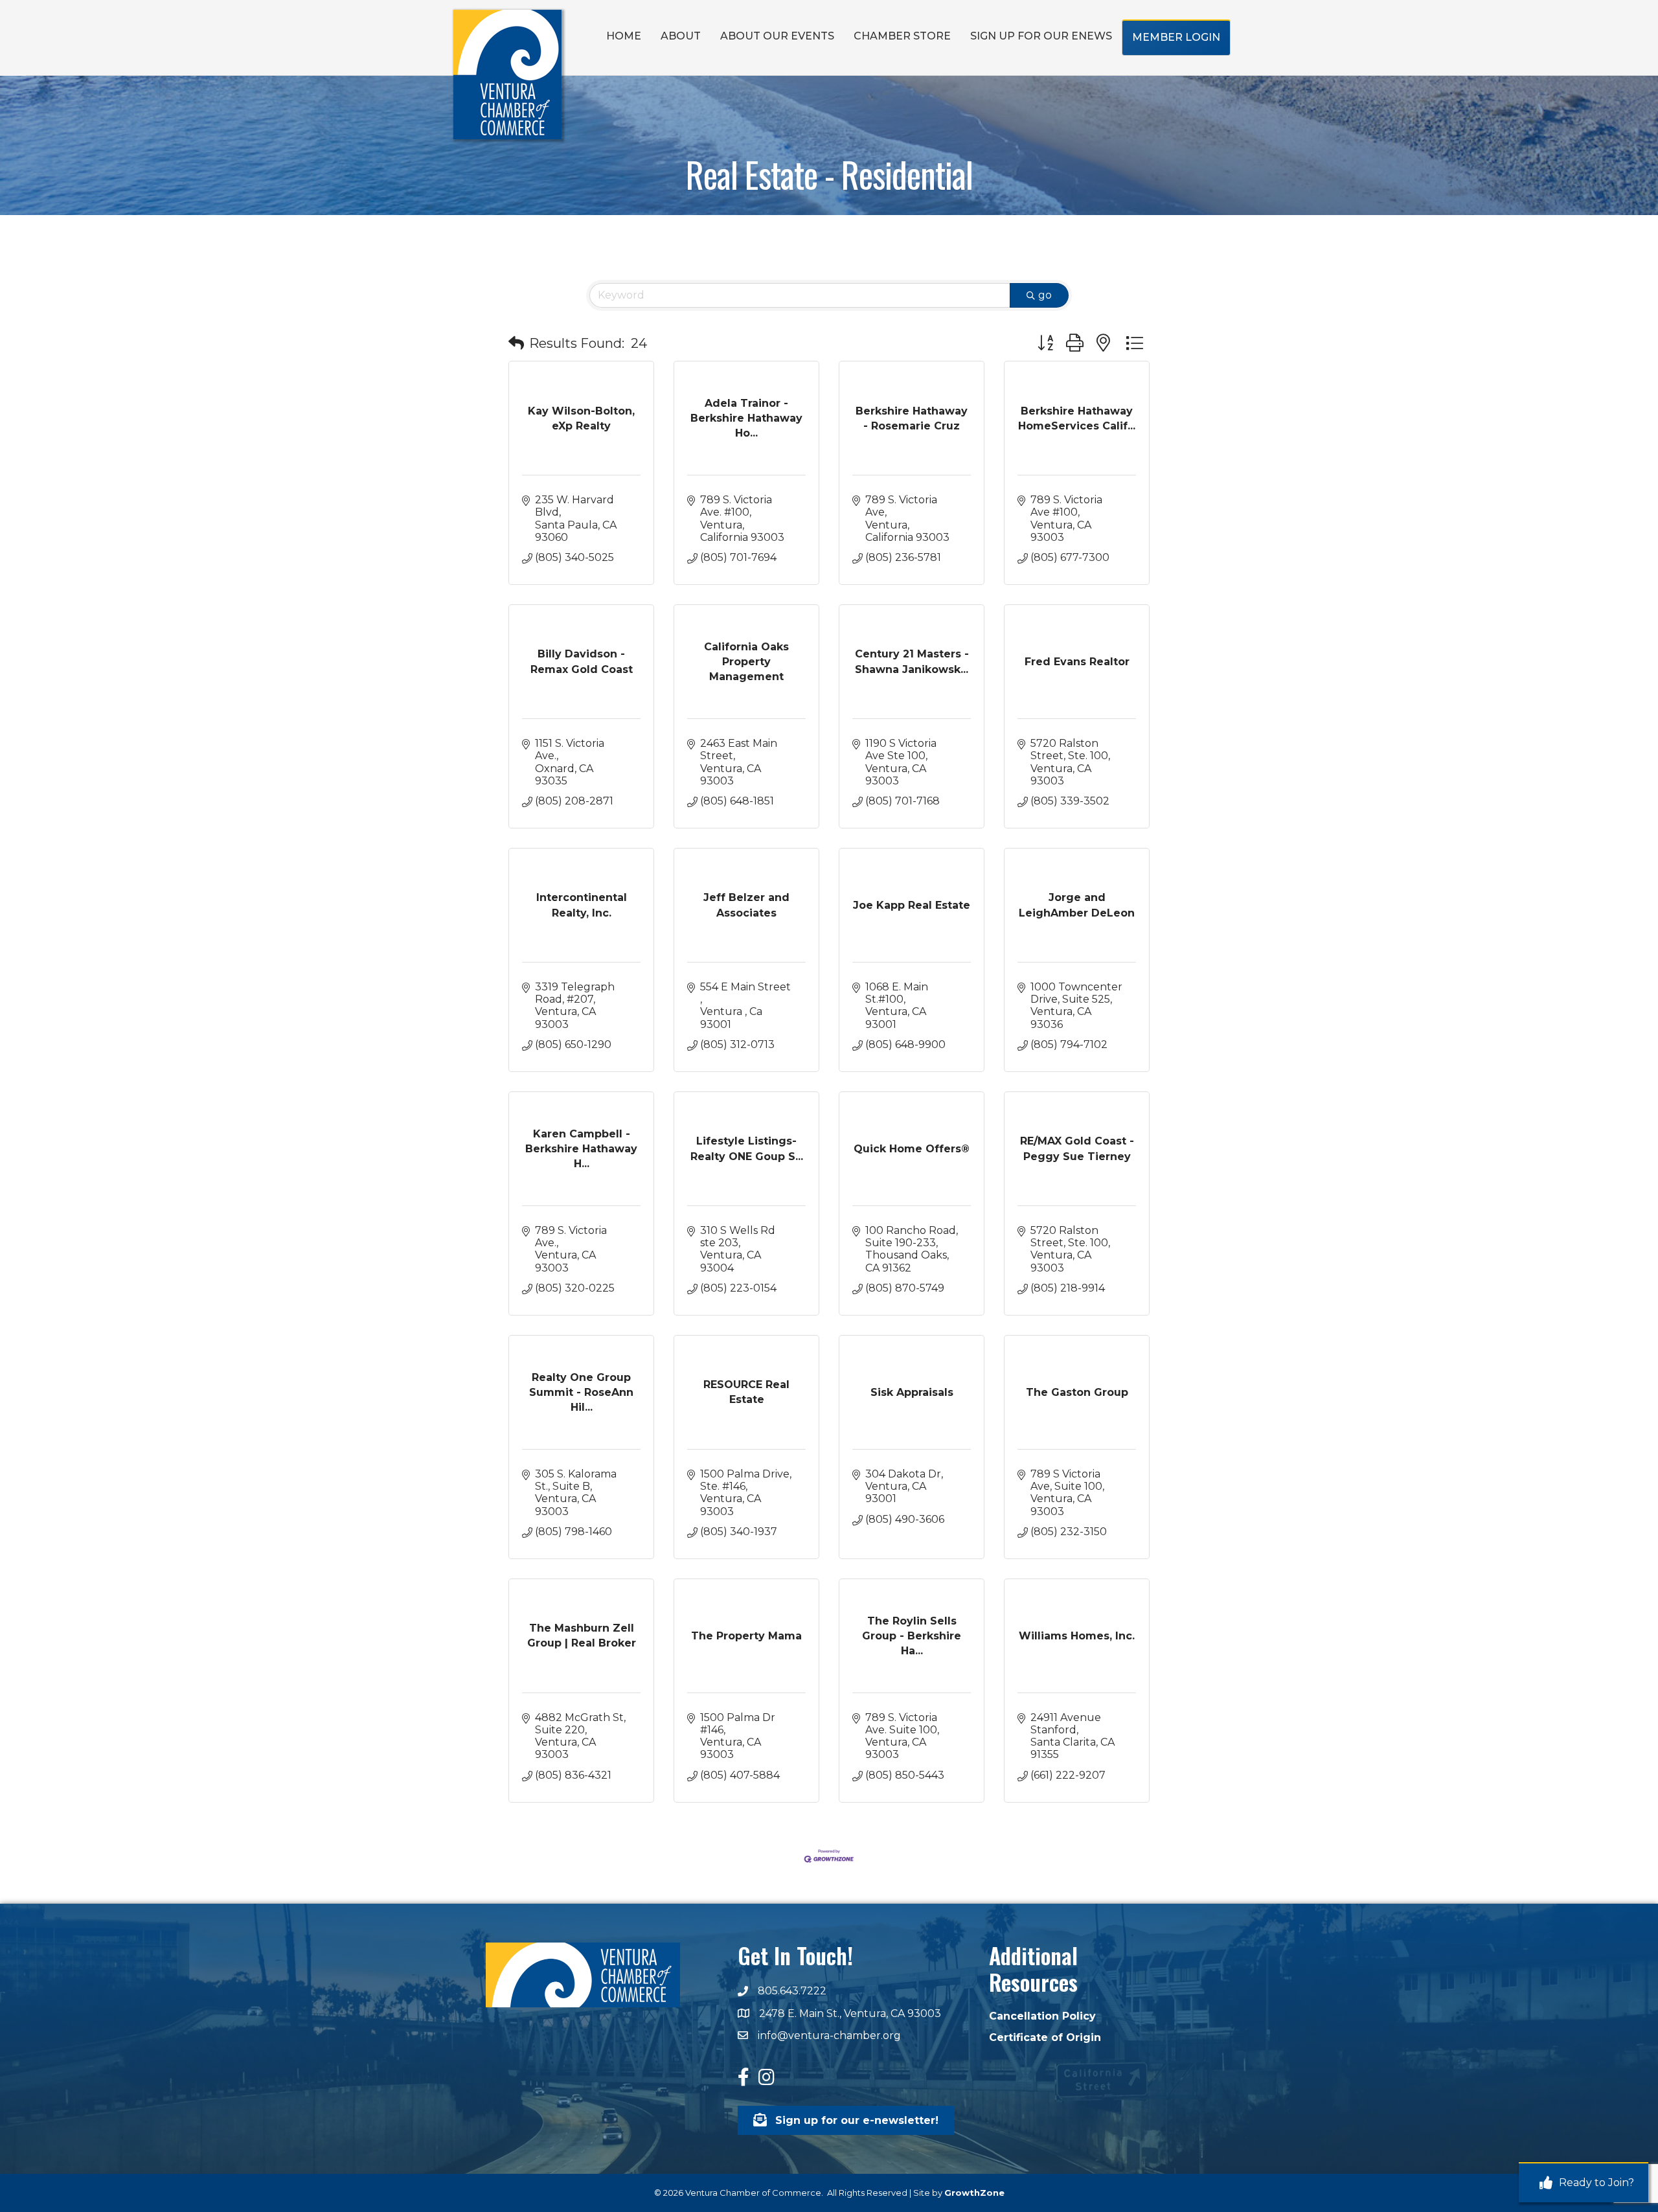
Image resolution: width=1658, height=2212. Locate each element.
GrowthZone (974, 2193)
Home (624, 36)
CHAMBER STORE (902, 36)
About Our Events (777, 36)
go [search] (1045, 295)
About (681, 36)
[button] (516, 343)
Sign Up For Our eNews (1041, 36)
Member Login (1176, 37)
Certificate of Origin (1045, 2037)
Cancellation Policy (1042, 2016)
